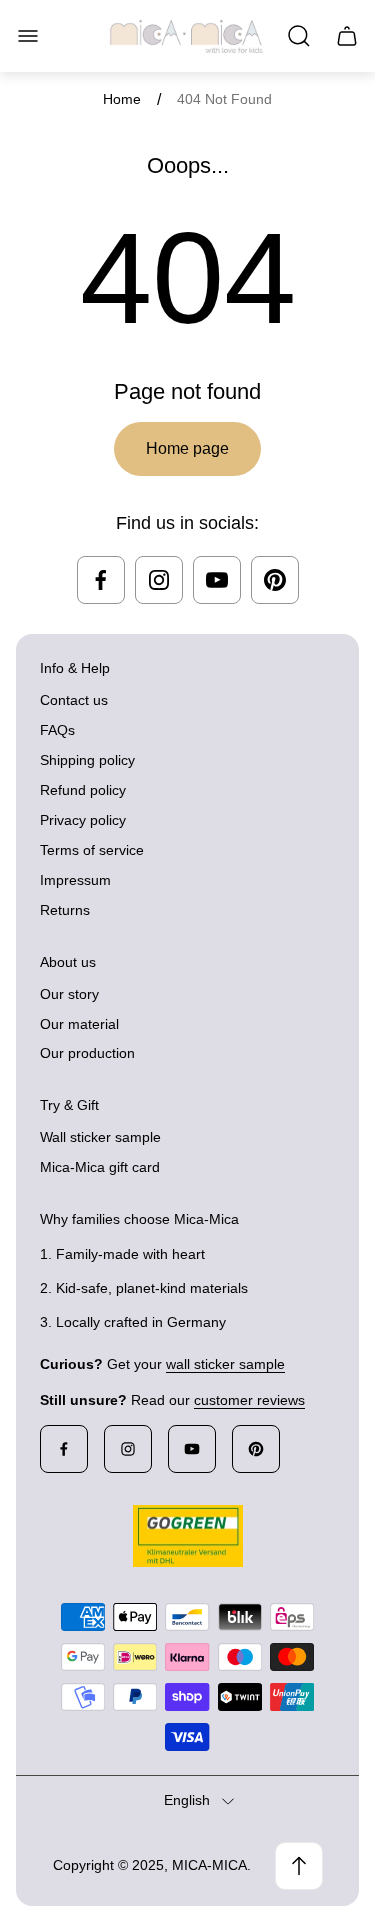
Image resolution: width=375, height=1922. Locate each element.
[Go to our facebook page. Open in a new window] (101, 580)
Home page (187, 448)
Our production (87, 1053)
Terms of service (92, 850)
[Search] (299, 36)
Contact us (74, 700)
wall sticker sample (225, 1364)
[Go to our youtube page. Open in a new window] (217, 580)
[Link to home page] (188, 1536)
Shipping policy (87, 760)
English (187, 1800)
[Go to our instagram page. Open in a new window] (159, 580)
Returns (65, 910)
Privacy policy (83, 820)
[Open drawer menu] (28, 36)
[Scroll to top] (299, 1866)
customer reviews (249, 1400)
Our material (79, 1024)
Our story (69, 994)
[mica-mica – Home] (186, 36)
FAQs (57, 730)
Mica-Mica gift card (100, 1167)
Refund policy (83, 790)
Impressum (75, 880)
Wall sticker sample (100, 1137)
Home (122, 99)
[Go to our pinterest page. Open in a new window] (275, 580)
